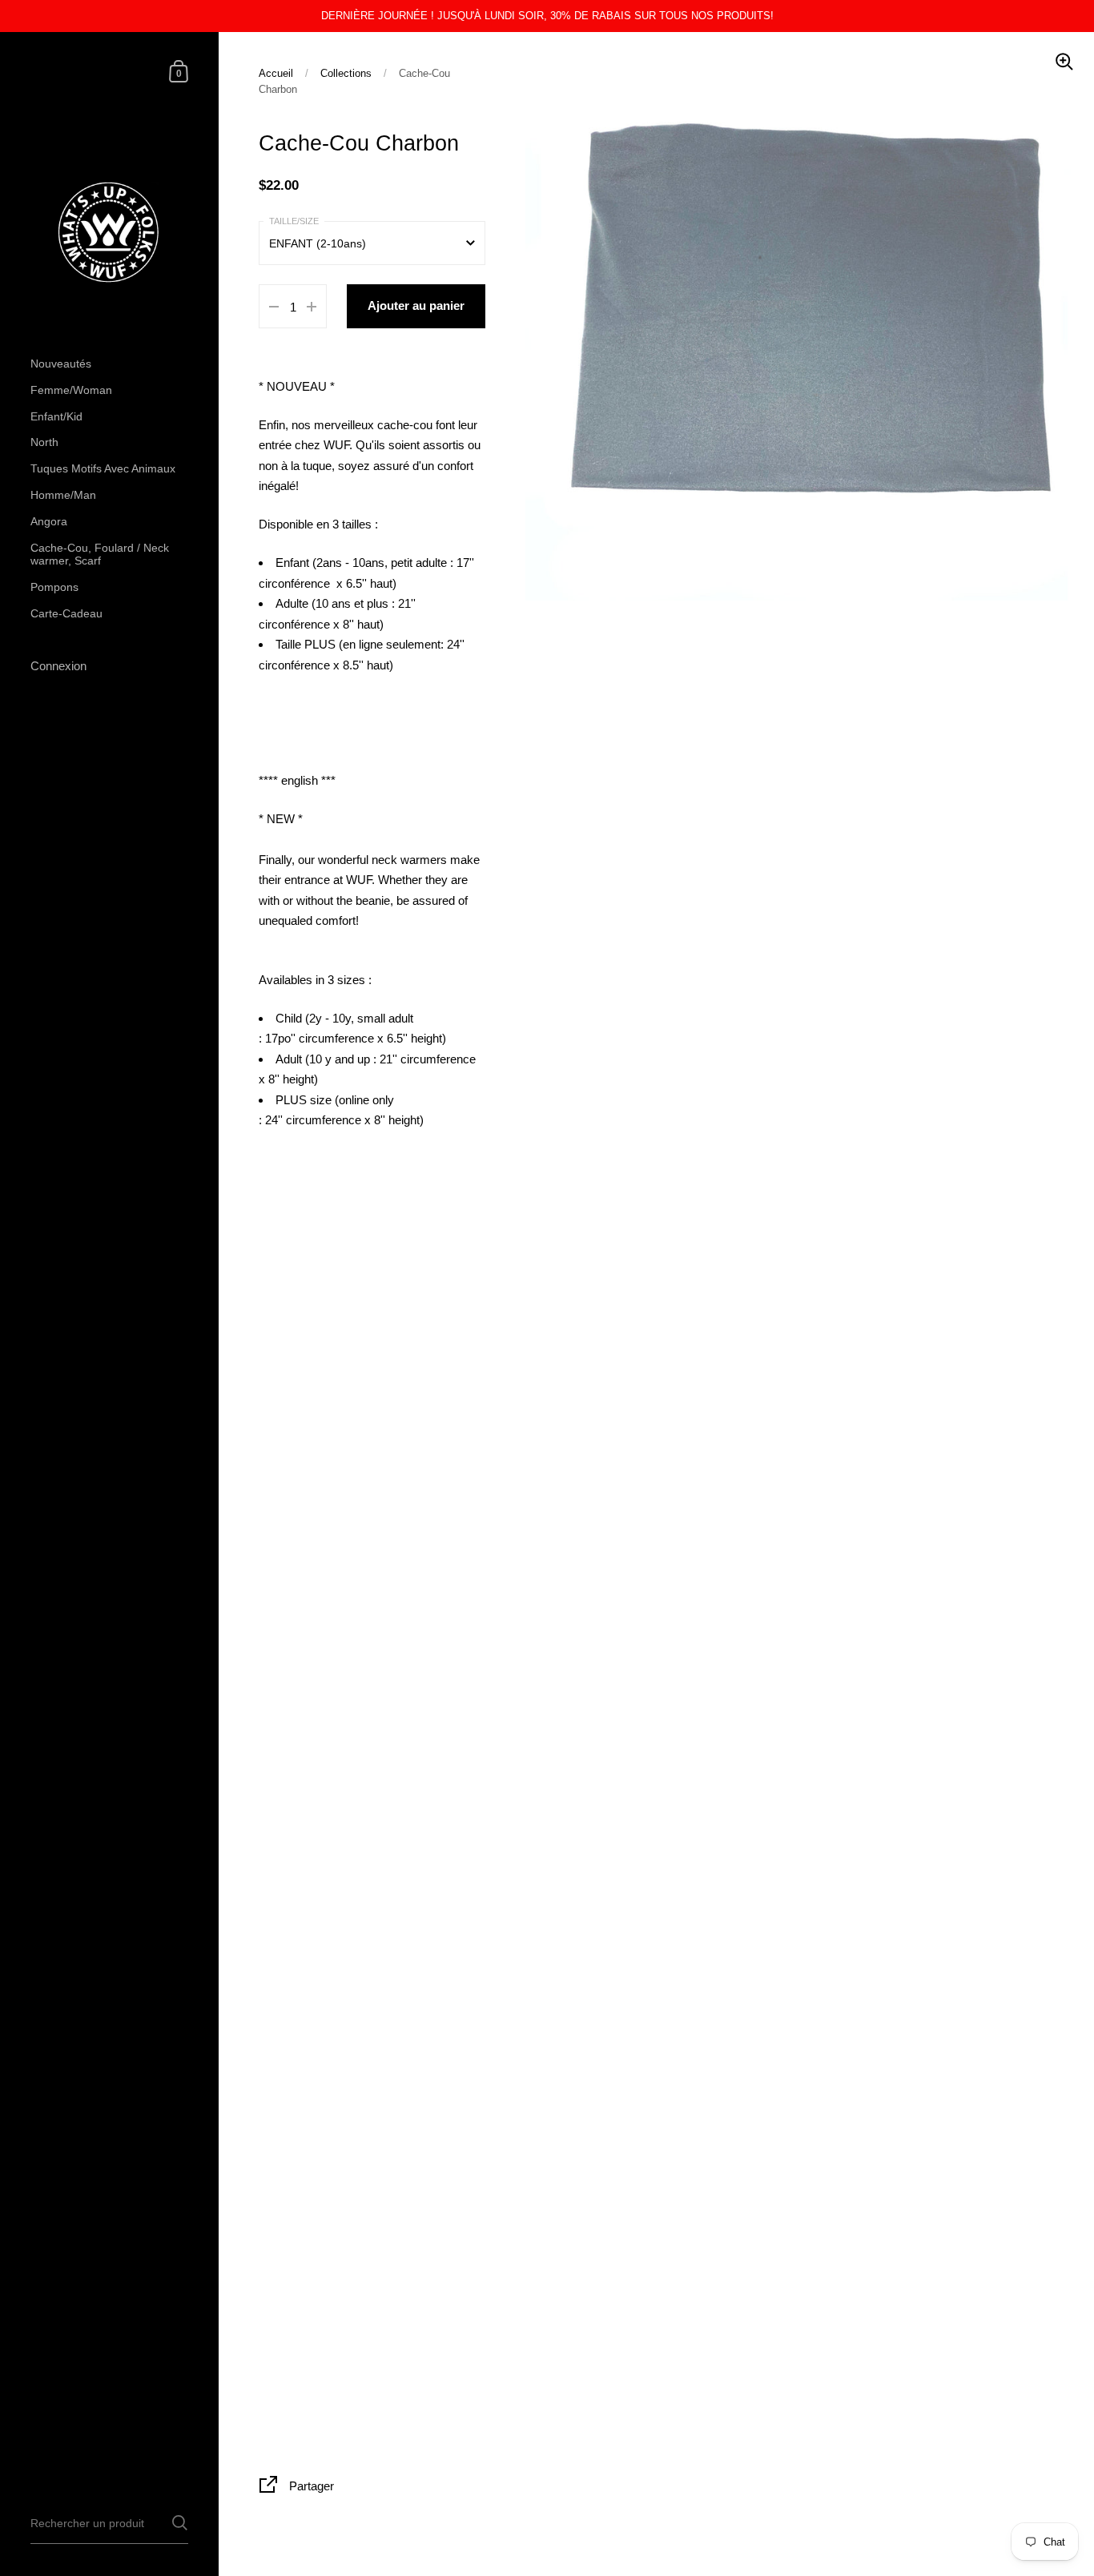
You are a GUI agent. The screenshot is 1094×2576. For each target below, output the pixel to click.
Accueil (276, 73)
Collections (346, 73)
